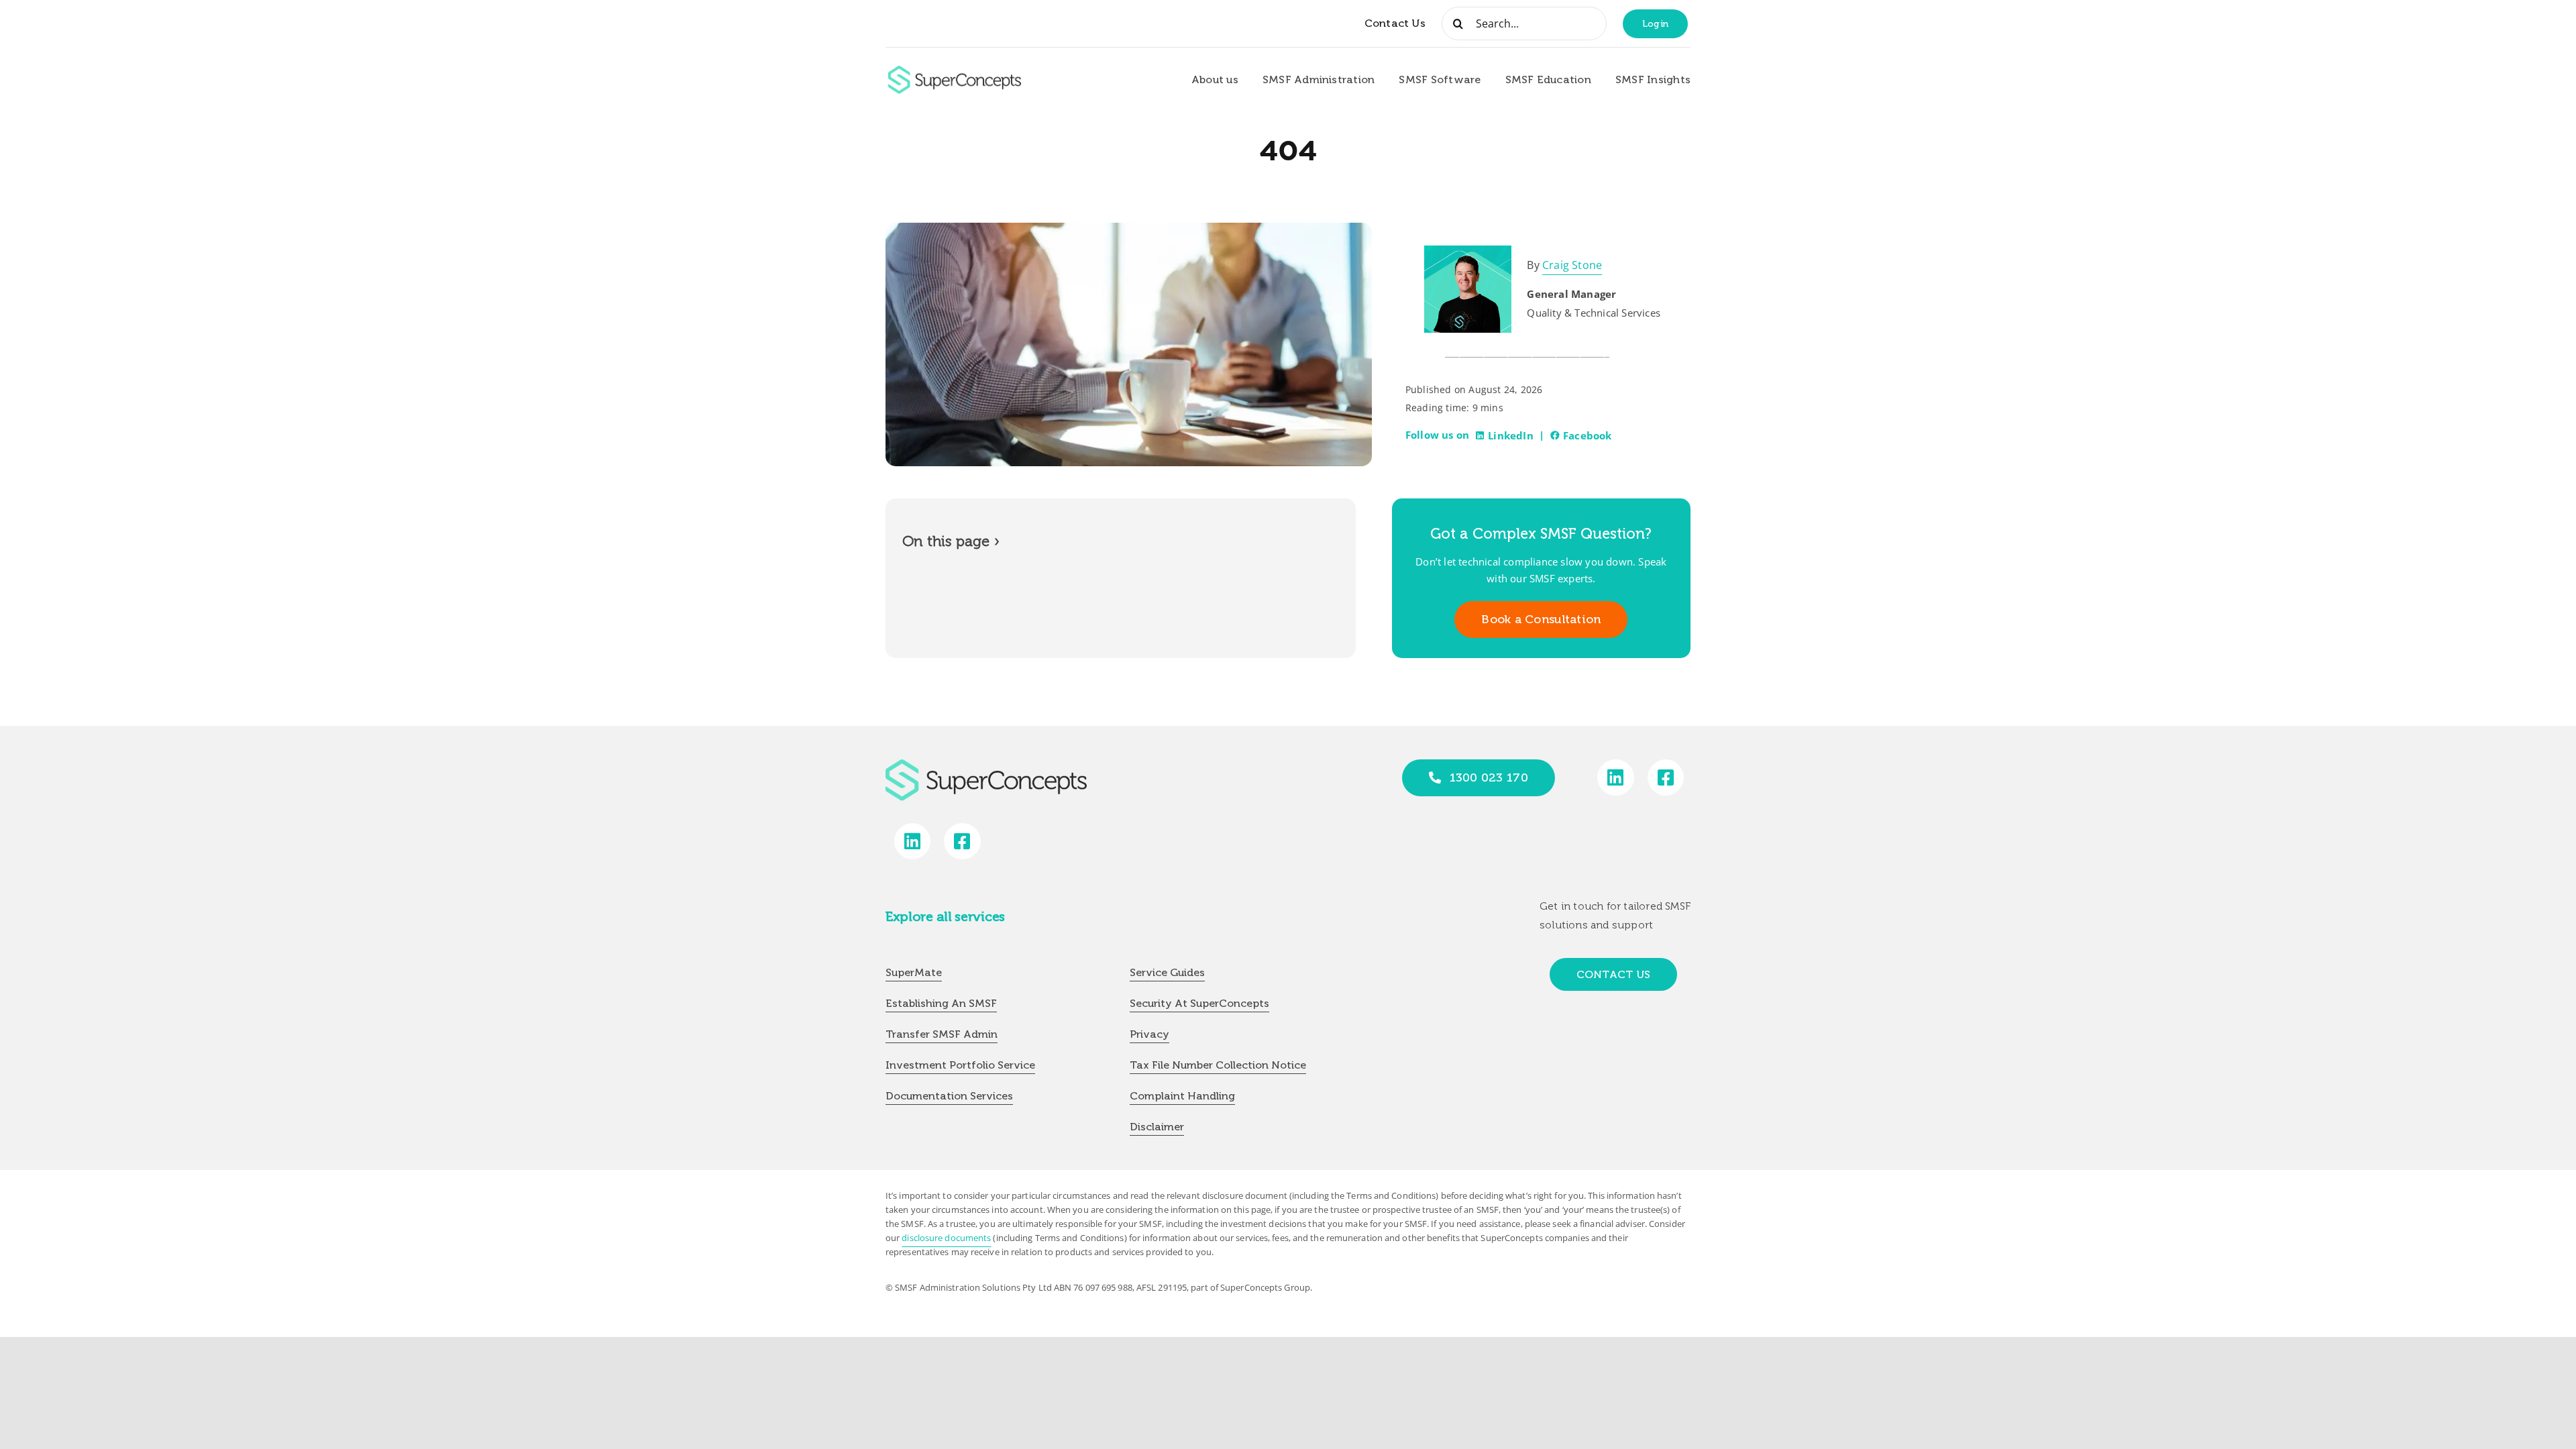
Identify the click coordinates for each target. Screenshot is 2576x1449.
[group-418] (955, 71)
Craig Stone (1572, 265)
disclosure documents (946, 1238)
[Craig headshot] (1468, 251)
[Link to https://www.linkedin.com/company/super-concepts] (1616, 778)
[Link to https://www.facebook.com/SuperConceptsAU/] (1666, 778)
